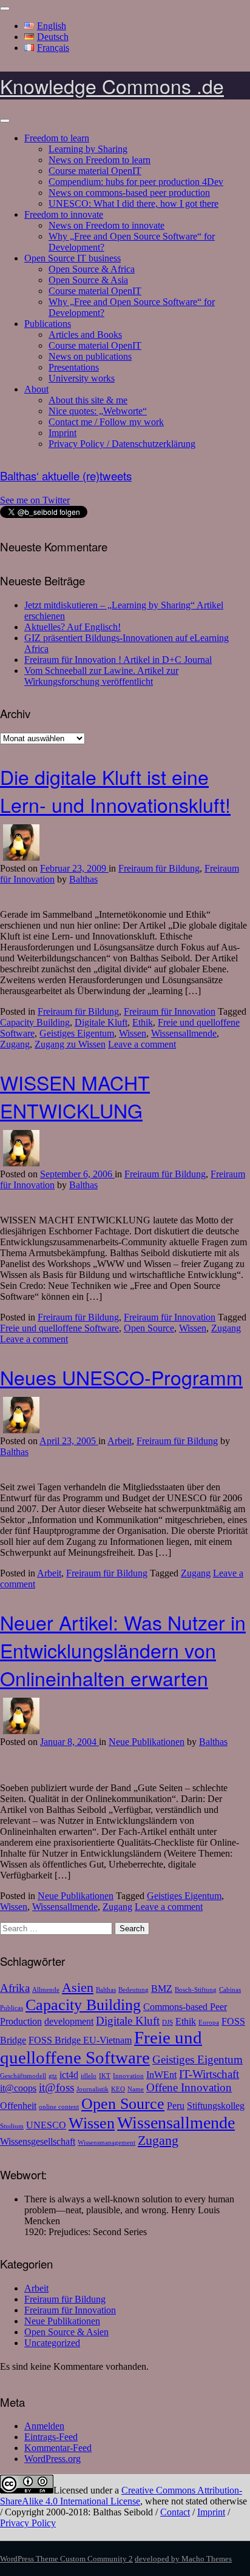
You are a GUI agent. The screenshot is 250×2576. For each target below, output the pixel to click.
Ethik (143, 1022)
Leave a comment (142, 1044)
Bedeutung (133, 1990)
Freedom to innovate (64, 214)
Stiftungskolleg (216, 2106)
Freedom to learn (57, 138)
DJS (167, 2023)
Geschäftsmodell (23, 2076)
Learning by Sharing (88, 149)
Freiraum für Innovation (170, 1011)
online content (59, 2107)
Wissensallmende (184, 1033)
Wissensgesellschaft (38, 2141)
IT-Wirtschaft (209, 2074)
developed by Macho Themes (183, 2559)
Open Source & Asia (88, 280)
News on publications (90, 356)
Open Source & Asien (66, 2332)
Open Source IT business (73, 258)
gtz (53, 2076)
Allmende (46, 1990)
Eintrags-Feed (51, 2437)
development (69, 2021)
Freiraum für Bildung (159, 868)
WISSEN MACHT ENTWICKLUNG (75, 1096)
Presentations (74, 367)
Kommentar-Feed (58, 2448)
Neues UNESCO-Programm (121, 1377)
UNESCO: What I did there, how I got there (133, 203)
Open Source (149, 1328)
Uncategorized (52, 2343)
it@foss (56, 2087)
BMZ (162, 1989)
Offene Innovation (189, 2087)
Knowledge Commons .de (112, 86)
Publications (48, 324)
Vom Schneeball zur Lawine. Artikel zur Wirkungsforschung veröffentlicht (101, 676)
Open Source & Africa (92, 269)
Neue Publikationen (147, 1742)
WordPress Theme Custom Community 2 (66, 2559)
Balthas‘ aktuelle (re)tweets (66, 476)
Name (136, 2089)
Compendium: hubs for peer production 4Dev (136, 182)
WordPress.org (52, 2459)
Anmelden (44, 2426)
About (36, 389)
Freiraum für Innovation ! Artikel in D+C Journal (118, 660)
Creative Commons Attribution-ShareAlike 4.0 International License (121, 2496)
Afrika (15, 1988)
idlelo (89, 2076)
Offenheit (18, 2106)
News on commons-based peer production (129, 193)
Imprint (62, 433)
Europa (209, 2023)
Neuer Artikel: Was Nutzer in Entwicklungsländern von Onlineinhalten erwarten (123, 1650)
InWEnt (161, 2075)
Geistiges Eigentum (77, 1033)
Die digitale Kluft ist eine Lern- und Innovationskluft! (115, 790)
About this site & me (88, 400)
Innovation (128, 2076)
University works (82, 378)
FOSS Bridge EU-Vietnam (80, 2040)
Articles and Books (85, 335)
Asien (78, 1987)
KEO (118, 2089)
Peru (176, 2106)
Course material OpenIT (95, 171)
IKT (105, 2076)
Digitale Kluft (101, 1022)
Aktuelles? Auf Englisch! (73, 627)
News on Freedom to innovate (106, 225)
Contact (175, 2512)
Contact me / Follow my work (106, 422)
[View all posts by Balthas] (21, 857)
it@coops (18, 2088)
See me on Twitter (35, 500)
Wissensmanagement (106, 2143)
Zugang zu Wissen (70, 1044)
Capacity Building (35, 1022)
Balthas (83, 879)
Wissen (133, 1033)
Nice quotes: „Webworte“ (98, 411)
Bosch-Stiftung (196, 1990)
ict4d (69, 2075)
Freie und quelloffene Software (59, 1328)
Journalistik (93, 2089)
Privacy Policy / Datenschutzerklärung (122, 444)
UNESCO (46, 2125)
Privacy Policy (28, 2523)
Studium (12, 2126)
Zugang (15, 1044)
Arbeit (120, 1441)
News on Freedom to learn (100, 160)
